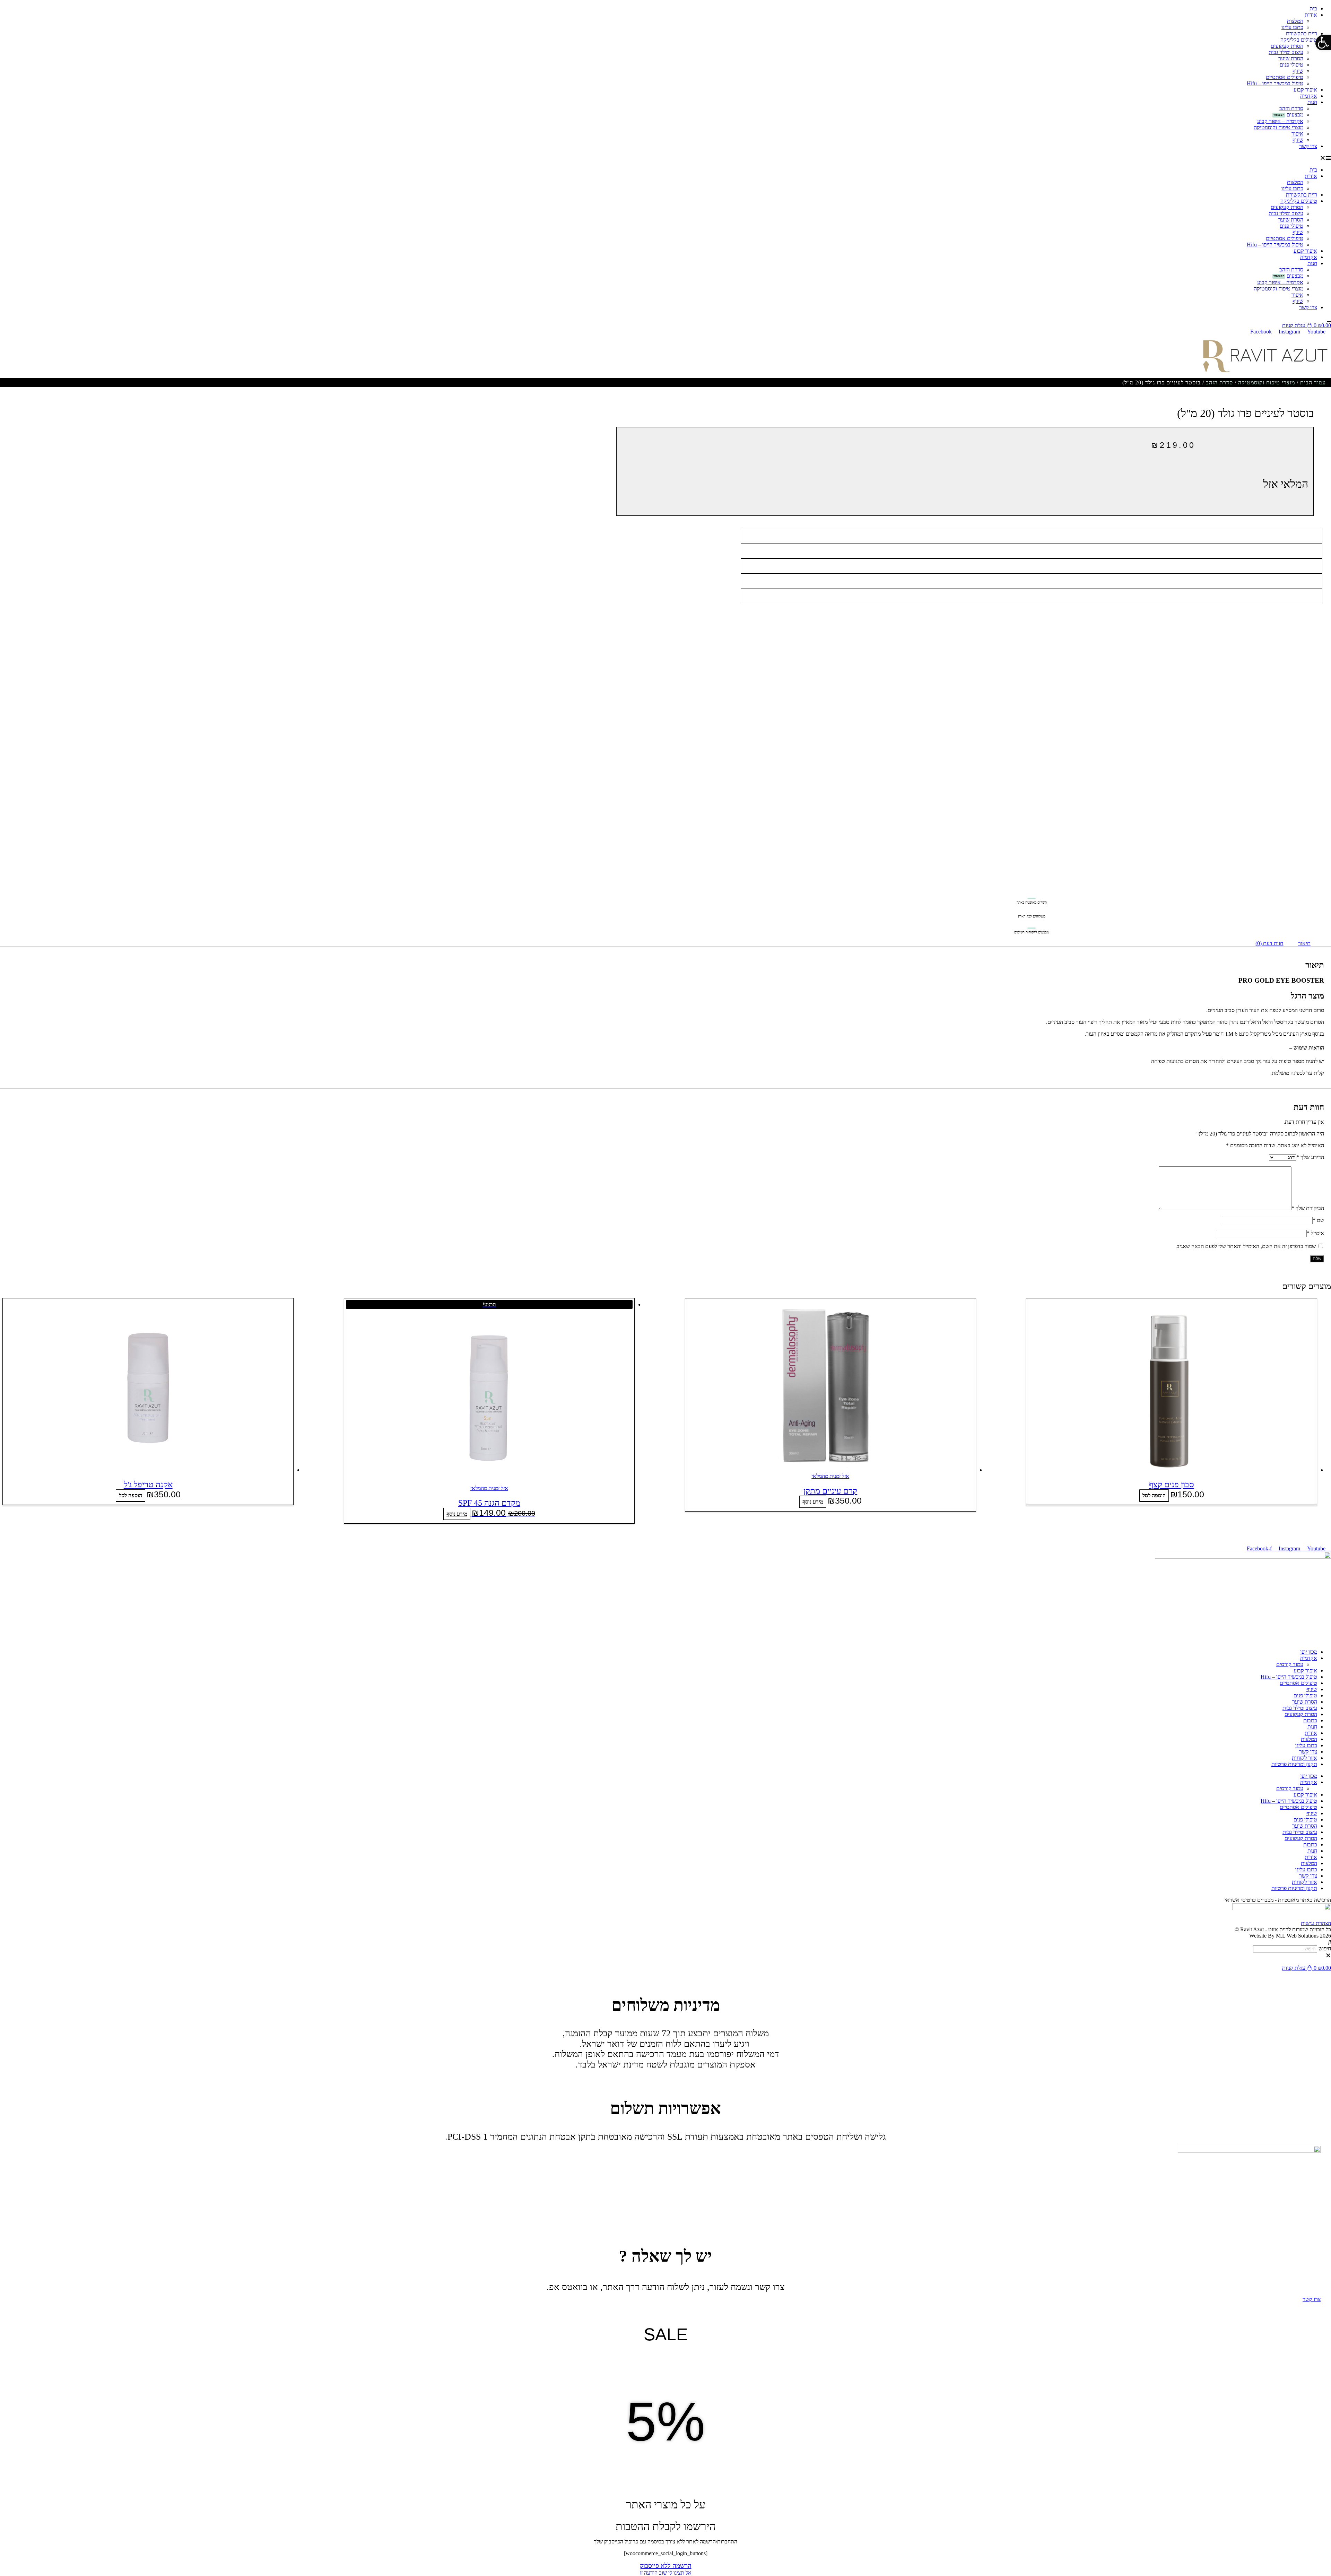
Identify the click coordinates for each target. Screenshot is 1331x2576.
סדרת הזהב (1291, 108)
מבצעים (1295, 115)
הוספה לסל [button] (1154, 1495)
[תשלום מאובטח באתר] (1032, 893)
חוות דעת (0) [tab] (1269, 943)
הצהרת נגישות (1316, 1923)
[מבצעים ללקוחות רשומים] (1032, 923)
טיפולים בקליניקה (1299, 40)
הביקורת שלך (1308, 1208)
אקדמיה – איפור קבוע (1280, 121)
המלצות (1295, 21)
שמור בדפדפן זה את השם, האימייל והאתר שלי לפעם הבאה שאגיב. (1246, 1246)
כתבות (1310, 1720)
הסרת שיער (1291, 58)
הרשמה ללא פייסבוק (666, 2566)
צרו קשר (1308, 146)
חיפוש (1325, 1948)
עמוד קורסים (1290, 1664)
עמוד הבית (1313, 382)
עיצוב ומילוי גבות (1286, 52)
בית (1313, 8)
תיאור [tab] (1304, 943)
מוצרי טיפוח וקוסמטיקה (1278, 127)
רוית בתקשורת (1302, 33)
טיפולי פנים (1291, 65)
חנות (1312, 102)
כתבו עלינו (1292, 27)
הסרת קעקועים (1287, 46)
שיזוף (1298, 71)
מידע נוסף (813, 1502)
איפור (1297, 134)
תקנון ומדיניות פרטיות (1294, 1764)
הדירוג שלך (1310, 1157)
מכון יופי (1309, 1652)
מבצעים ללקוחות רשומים (1032, 932)
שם (1318, 1220)
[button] (665, 158)
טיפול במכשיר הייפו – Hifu (1275, 83)
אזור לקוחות (1304, 1758)
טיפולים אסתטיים (1285, 77)
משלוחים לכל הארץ (1032, 916)
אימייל (1315, 1233)
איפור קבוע (1305, 90)
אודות (1311, 15)
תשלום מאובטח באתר (1032, 902)
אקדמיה (1309, 96)
